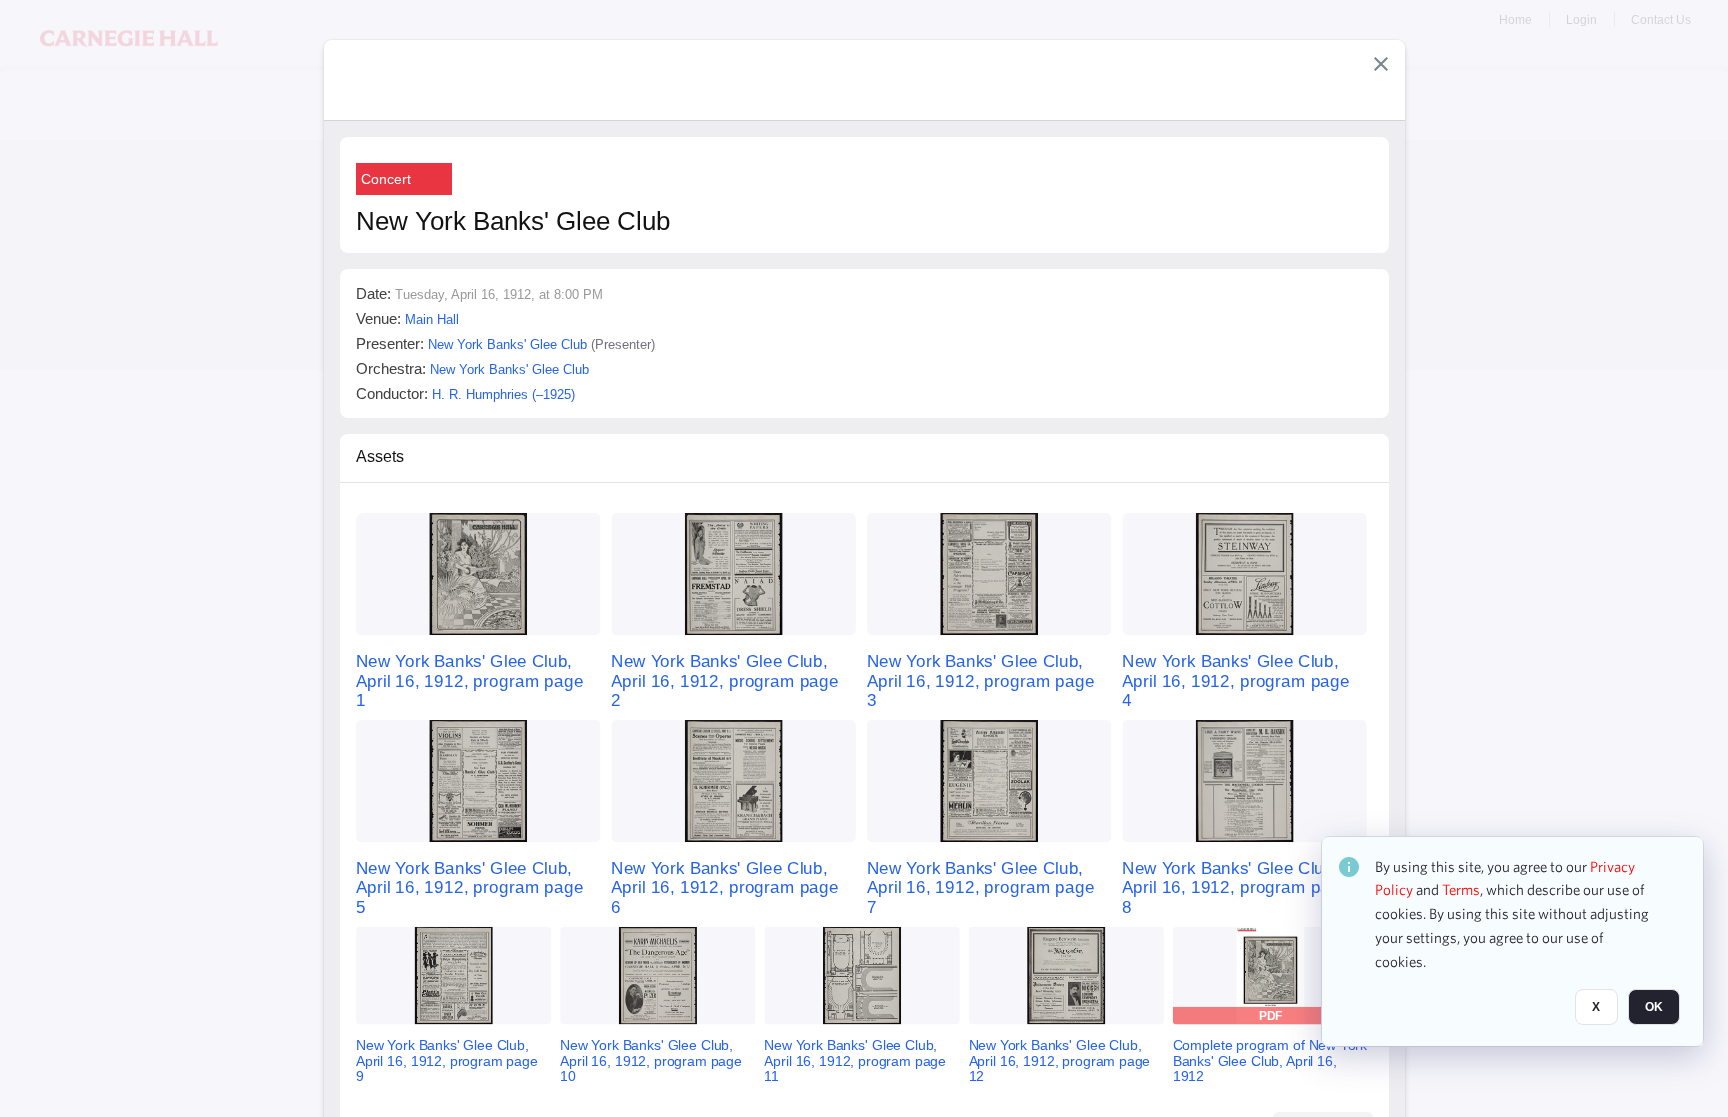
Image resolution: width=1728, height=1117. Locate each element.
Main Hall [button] (432, 319)
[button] (1381, 64)
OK (1654, 1008)
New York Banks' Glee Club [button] (507, 344)
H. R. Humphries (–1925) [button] (503, 394)
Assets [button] (380, 456)
